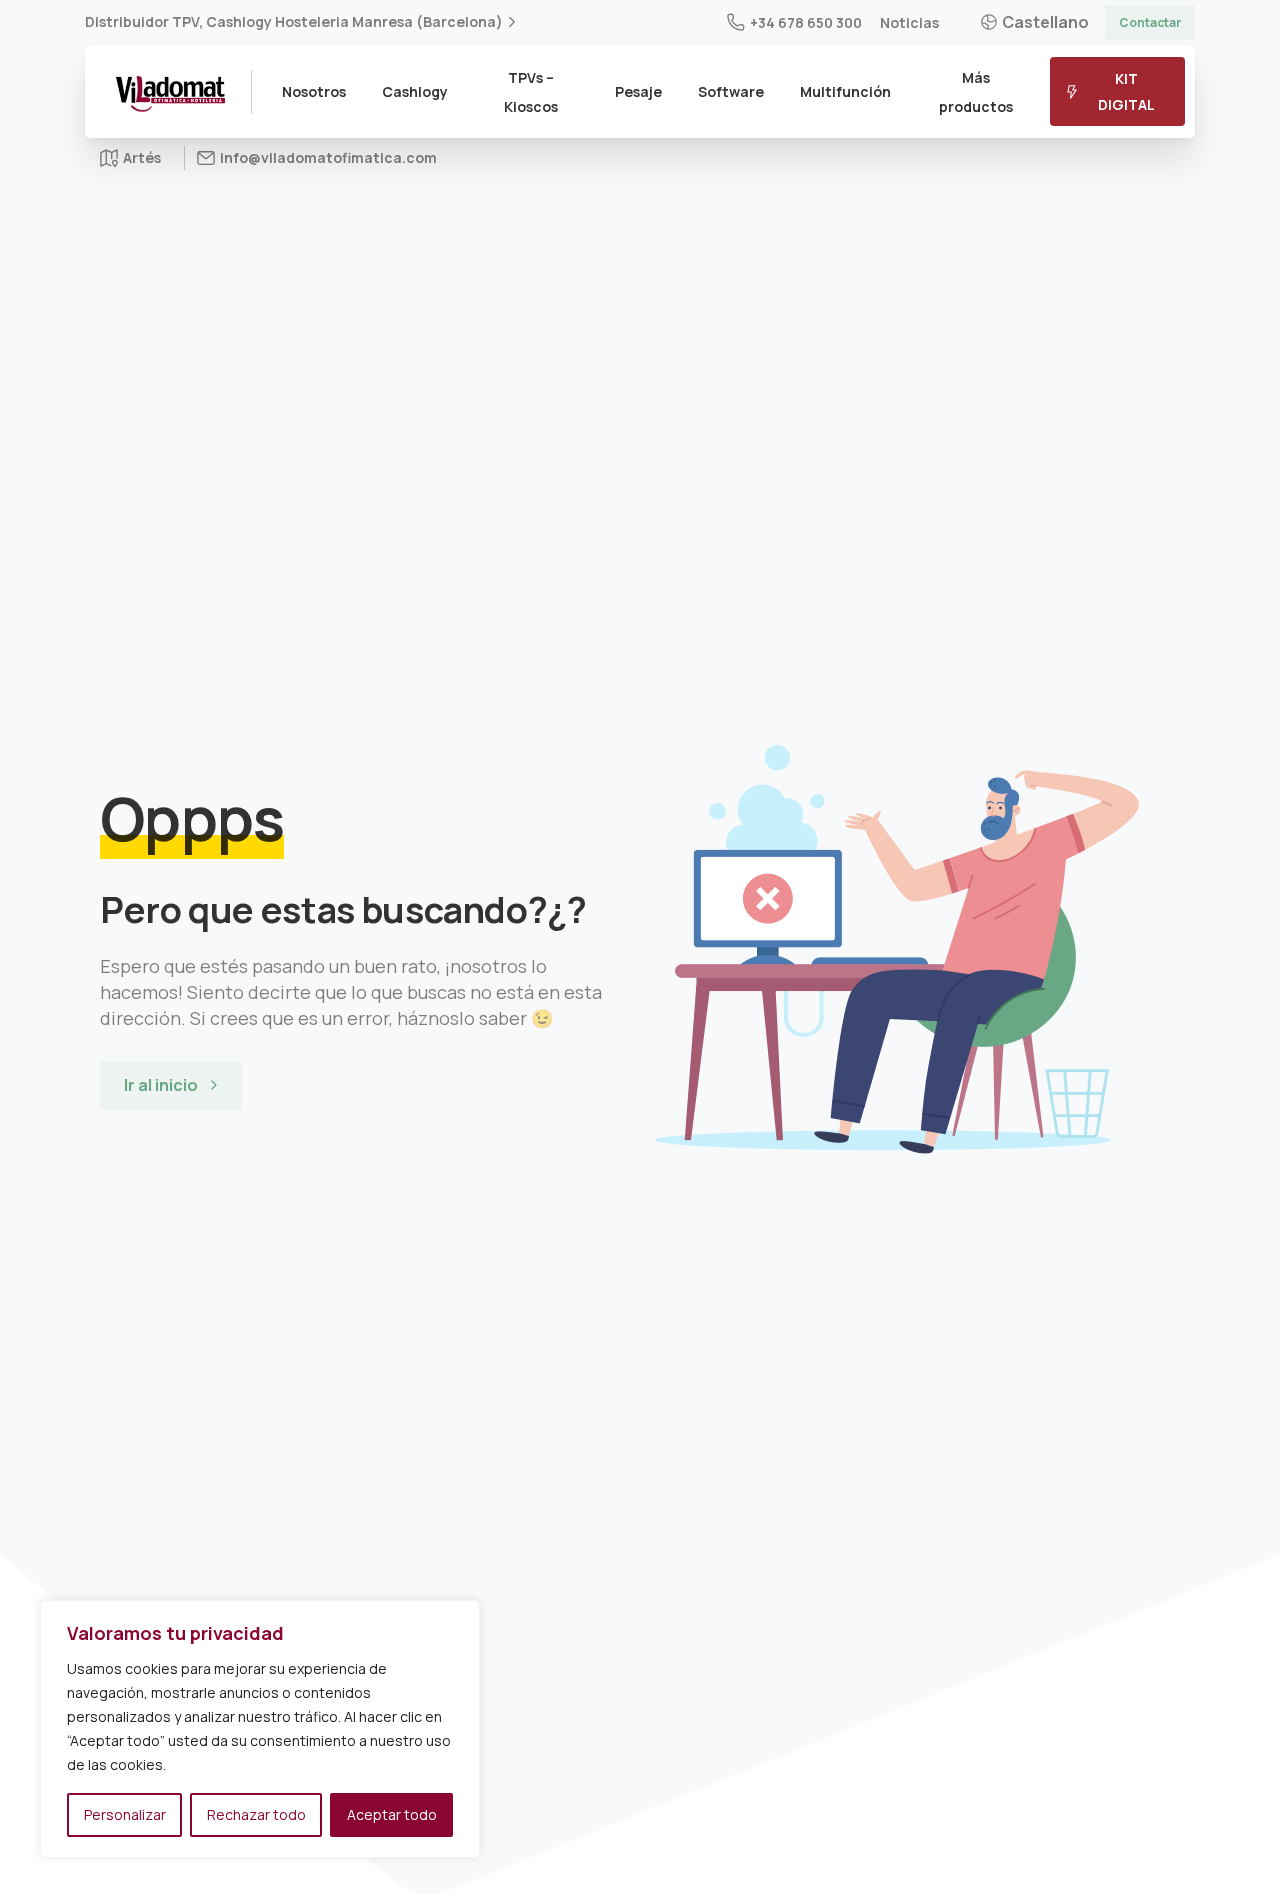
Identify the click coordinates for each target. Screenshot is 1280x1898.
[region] (260, 1729)
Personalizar (125, 1814)
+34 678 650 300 (806, 22)
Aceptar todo (392, 1814)
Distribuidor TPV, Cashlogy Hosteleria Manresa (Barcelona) (294, 22)
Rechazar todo (256, 1814)
